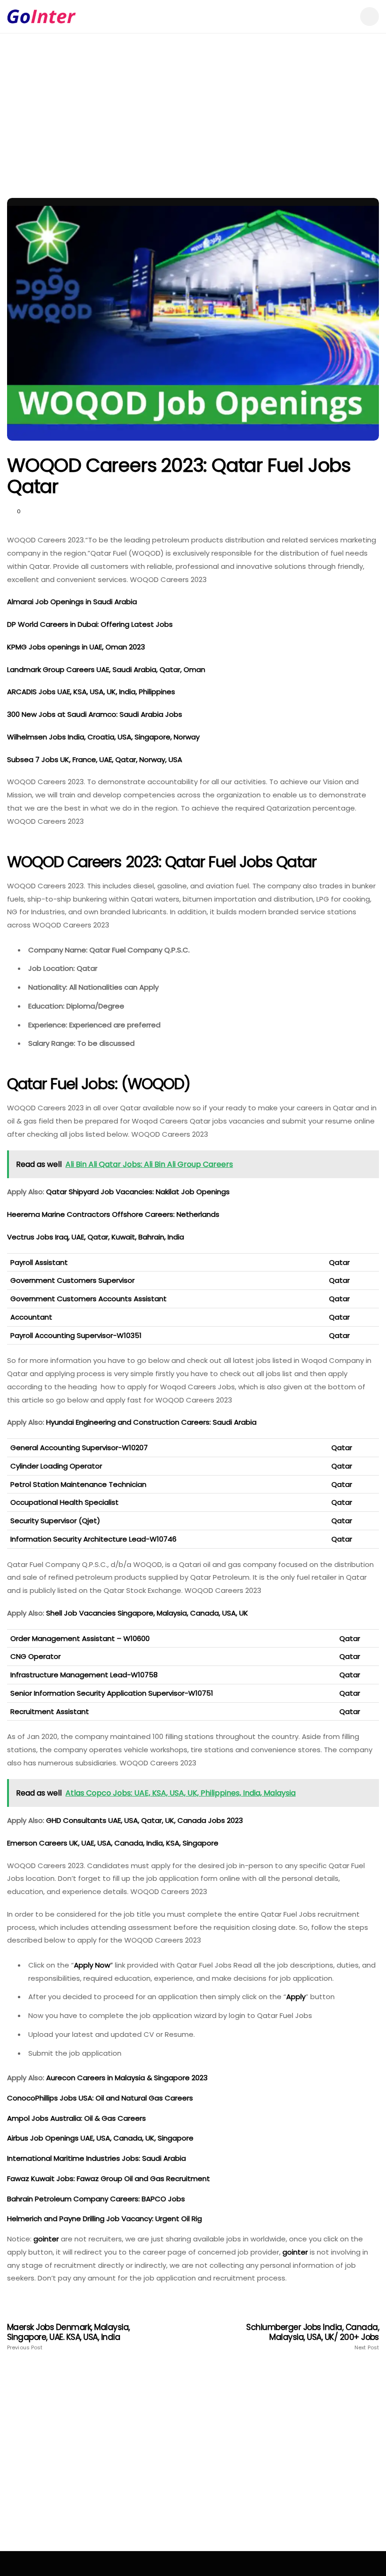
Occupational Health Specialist (64, 1502)
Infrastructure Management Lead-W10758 (84, 1675)
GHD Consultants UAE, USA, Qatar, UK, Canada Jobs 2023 (145, 1820)
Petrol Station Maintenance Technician (78, 1484)
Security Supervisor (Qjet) (55, 1521)
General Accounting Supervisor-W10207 (79, 1448)
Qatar (339, 1262)
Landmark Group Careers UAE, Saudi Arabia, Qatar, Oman (106, 669)
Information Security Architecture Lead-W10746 (93, 1539)
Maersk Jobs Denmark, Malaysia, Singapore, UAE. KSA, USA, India (68, 2337)
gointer (46, 2239)
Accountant (31, 1317)
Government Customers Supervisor (72, 1280)
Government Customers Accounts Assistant (88, 1299)
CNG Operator (36, 1656)
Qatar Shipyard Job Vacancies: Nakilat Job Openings (138, 1192)
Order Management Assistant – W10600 (80, 1638)
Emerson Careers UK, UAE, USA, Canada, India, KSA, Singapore (114, 1843)
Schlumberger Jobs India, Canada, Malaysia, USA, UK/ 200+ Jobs (313, 2337)
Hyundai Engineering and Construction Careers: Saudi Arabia (152, 1422)
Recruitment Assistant (50, 1711)
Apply (296, 1997)
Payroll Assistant (39, 1262)
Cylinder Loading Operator (56, 1466)
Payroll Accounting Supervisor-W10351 (76, 1335)
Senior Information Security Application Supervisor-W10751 (112, 1693)
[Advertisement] (193, 127)
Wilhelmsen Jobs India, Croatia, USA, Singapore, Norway (104, 737)
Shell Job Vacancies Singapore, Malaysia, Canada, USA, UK (148, 1613)
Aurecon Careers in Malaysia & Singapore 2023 (128, 2078)
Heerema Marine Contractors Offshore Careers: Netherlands (114, 1214)
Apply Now (92, 1965)
